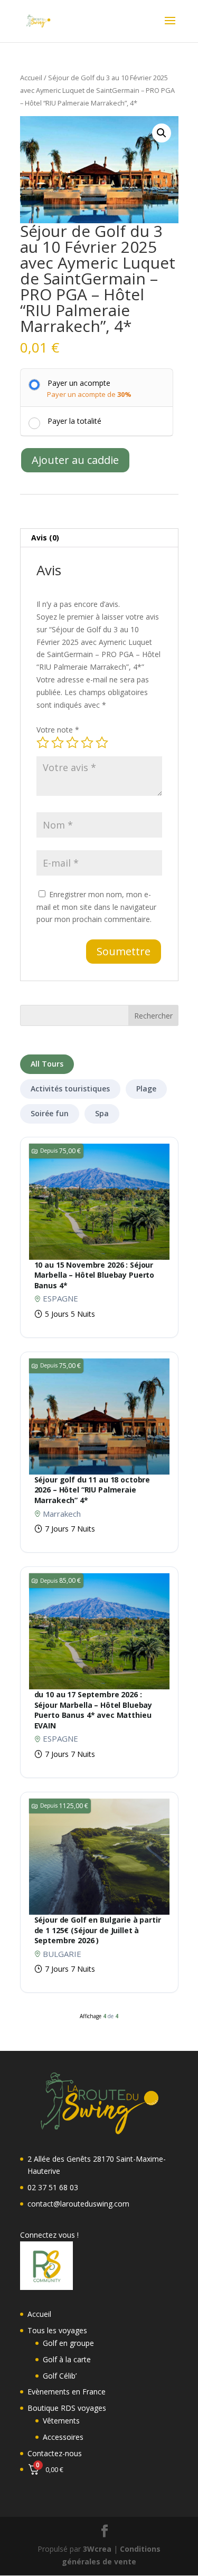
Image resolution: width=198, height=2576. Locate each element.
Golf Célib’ (60, 2376)
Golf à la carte (67, 2359)
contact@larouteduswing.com (78, 2204)
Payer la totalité (74, 421)
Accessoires (63, 2437)
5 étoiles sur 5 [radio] (102, 743)
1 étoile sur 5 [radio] (43, 743)
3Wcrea (97, 2549)
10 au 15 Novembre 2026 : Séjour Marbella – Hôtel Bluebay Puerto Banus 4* (95, 1275)
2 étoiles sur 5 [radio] (58, 743)
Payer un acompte (79, 383)
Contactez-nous (55, 2453)
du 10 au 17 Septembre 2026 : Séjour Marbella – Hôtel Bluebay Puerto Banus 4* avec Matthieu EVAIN (93, 1710)
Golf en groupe (68, 2343)
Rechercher (153, 1016)
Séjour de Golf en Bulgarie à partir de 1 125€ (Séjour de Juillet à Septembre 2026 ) (98, 1930)
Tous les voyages (57, 2330)
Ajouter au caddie (75, 460)
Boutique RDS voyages (67, 2408)
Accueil (31, 78)
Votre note (58, 730)
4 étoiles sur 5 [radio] (87, 743)
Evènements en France (67, 2392)
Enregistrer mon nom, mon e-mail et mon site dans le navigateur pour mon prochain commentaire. (96, 907)
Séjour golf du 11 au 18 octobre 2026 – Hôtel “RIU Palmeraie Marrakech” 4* (92, 1490)
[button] (162, 133)
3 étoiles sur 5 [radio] (72, 743)
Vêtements (61, 2421)
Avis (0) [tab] (45, 538)
